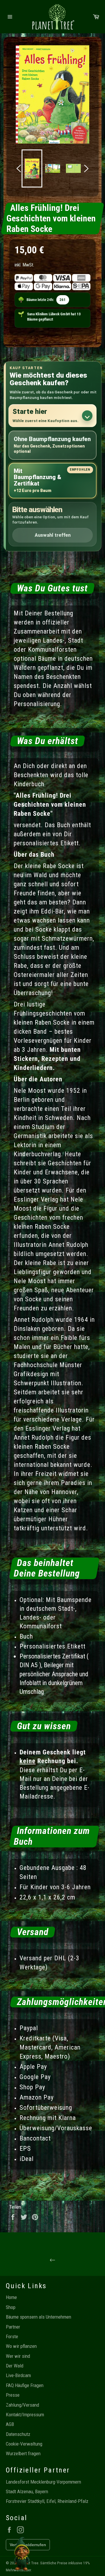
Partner (13, 2327)
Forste (12, 2336)
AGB (10, 2424)
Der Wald (15, 2366)
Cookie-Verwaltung (24, 2444)
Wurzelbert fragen (23, 2453)
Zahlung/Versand (22, 2405)
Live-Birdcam (18, 2375)
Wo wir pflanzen (21, 2346)
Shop (11, 2307)
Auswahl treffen (53, 535)
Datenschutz (18, 2434)
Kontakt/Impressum (25, 2415)
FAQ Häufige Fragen (25, 2385)
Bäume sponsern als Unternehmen (38, 2317)
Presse (13, 2395)
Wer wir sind (18, 2356)
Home (11, 2297)
